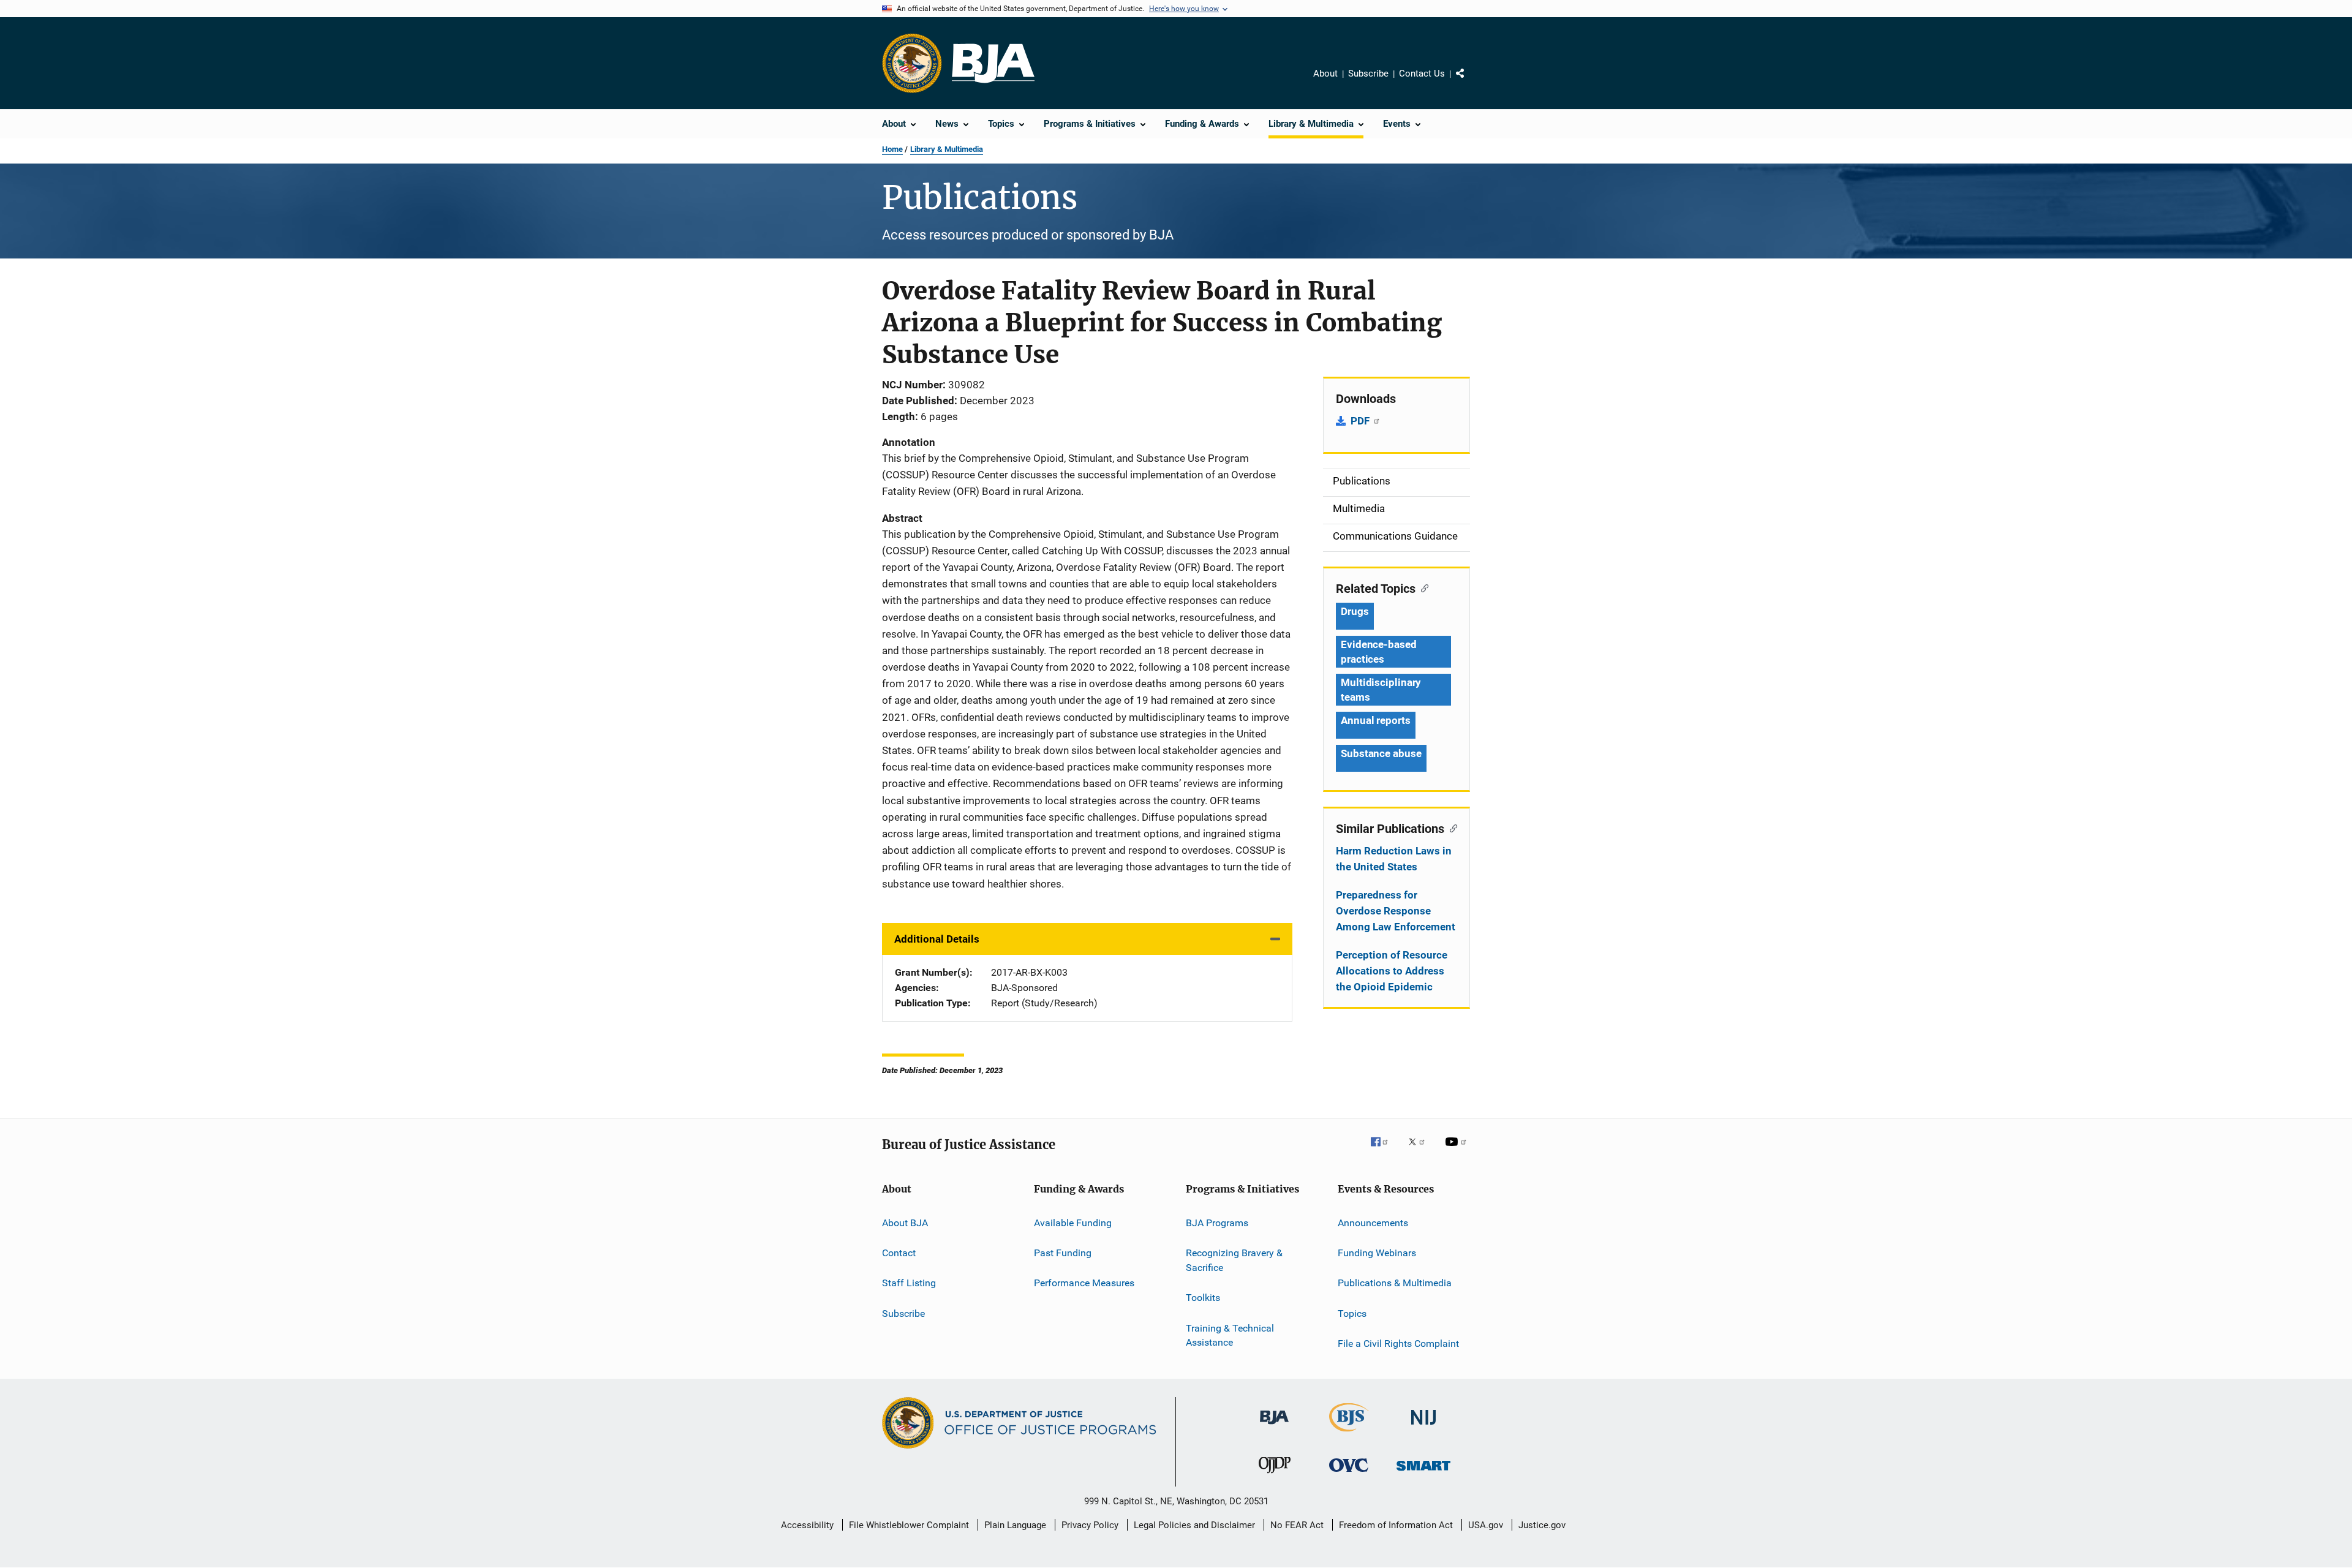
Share (1470, 82)
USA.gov (1486, 1525)
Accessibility (807, 1525)
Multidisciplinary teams (1381, 690)
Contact (899, 1253)
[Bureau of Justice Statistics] (1349, 1434)
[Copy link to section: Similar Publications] (1451, 827)
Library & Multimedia (947, 149)
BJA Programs (1217, 1223)
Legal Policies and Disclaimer (1194, 1525)
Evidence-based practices (1379, 652)
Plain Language (1015, 1525)
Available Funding (1073, 1223)
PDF (1361, 421)
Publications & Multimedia (1395, 1283)
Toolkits (1203, 1298)
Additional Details (937, 939)
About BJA (905, 1223)
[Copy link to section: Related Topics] (1422, 587)
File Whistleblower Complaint (909, 1525)
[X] (1421, 1150)
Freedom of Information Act (1396, 1525)
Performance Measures (1084, 1283)
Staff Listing (909, 1283)
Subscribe (1368, 73)
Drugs (1355, 611)
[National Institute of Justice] (1423, 1427)
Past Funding (1063, 1253)
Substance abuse (1381, 753)
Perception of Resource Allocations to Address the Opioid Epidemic (1392, 971)
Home (892, 149)
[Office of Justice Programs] (912, 63)
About (1325, 73)
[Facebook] (1384, 1150)
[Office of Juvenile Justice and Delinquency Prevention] (1275, 1476)
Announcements (1373, 1223)
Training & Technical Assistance (1230, 1335)
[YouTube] (1458, 1150)
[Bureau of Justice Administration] (1274, 1427)
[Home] (993, 63)
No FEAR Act (1297, 1525)
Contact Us (1422, 73)
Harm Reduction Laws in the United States (1394, 859)
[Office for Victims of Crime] (1349, 1474)
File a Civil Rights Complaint (1398, 1344)
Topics (1352, 1314)
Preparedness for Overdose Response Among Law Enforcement (1396, 911)
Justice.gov (1542, 1525)
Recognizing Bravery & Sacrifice (1234, 1260)
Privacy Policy (1090, 1525)
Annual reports (1376, 720)
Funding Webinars (1377, 1253)
